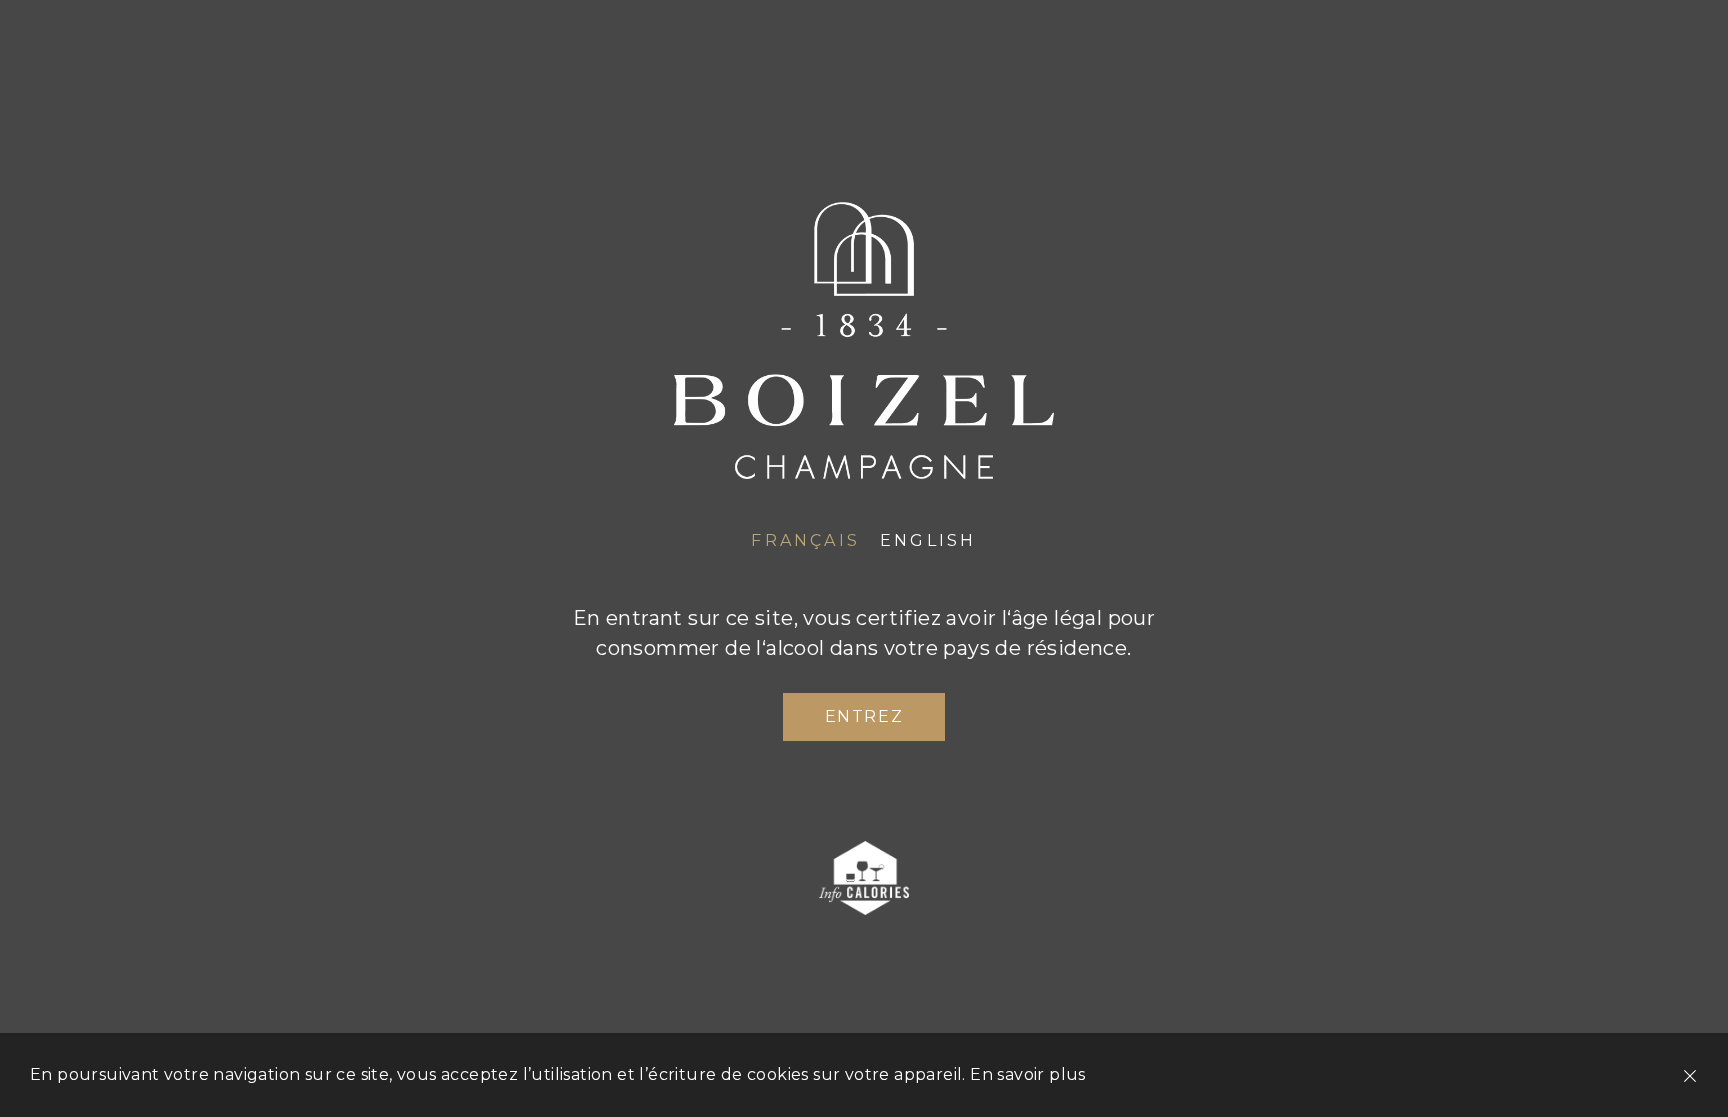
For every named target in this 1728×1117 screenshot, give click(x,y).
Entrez (864, 716)
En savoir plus (1028, 1074)
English (928, 540)
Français (805, 540)
